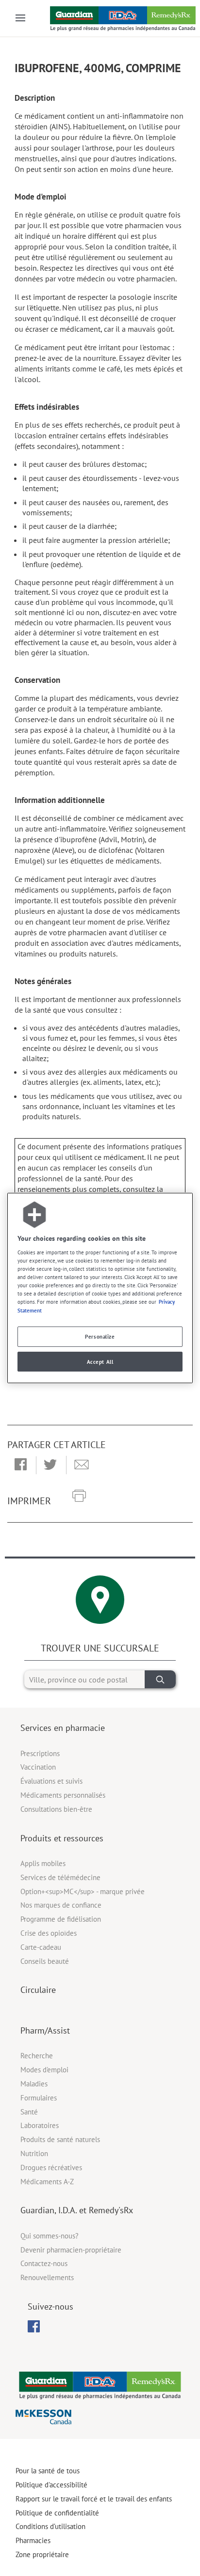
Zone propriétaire (42, 2554)
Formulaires (39, 2098)
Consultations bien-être (56, 1809)
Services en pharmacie (63, 1728)
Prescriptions (40, 1753)
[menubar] (34, 2327)
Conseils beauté (45, 1961)
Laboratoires (40, 2125)
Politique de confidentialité (57, 2513)
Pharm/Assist (45, 2030)
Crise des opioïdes (49, 1933)
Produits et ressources (62, 1838)
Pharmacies (33, 2540)
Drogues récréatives (51, 2167)
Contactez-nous (44, 2263)
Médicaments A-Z (47, 2182)
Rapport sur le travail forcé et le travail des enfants (94, 2499)
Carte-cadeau (41, 1947)
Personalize (100, 1336)
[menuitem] (34, 2326)
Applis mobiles (43, 1863)
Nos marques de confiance (61, 1905)
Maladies (34, 2084)
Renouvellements (47, 2277)
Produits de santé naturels (60, 2139)
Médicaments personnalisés (63, 1795)
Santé (29, 2112)
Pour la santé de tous (48, 2471)
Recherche (37, 2056)
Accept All (100, 1362)
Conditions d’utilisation (50, 2526)
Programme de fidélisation (61, 1919)
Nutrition (34, 2153)
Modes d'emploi (44, 2070)
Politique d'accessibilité (51, 2485)
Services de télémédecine (60, 1877)
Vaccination (38, 1767)
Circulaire (38, 1990)
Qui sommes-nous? (50, 2236)
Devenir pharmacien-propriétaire (71, 2250)
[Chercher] (160, 1679)
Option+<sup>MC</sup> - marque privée (83, 1891)
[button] (21, 1465)
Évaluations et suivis (51, 1781)
